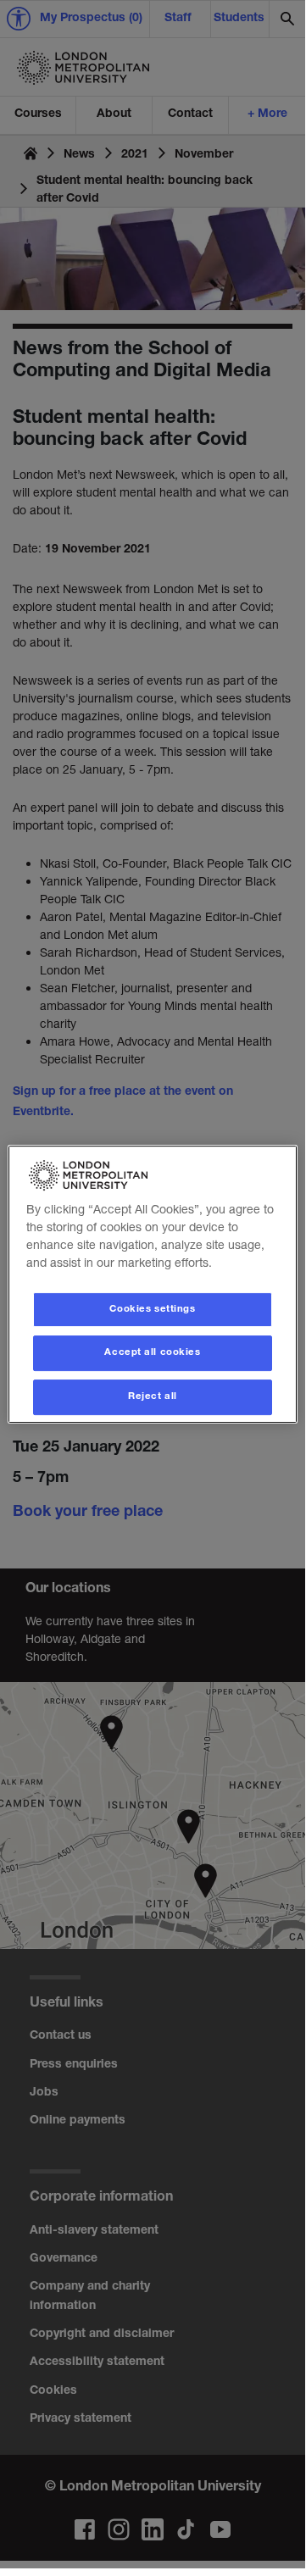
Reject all (153, 1397)
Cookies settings (152, 1310)
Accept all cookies (152, 1354)
